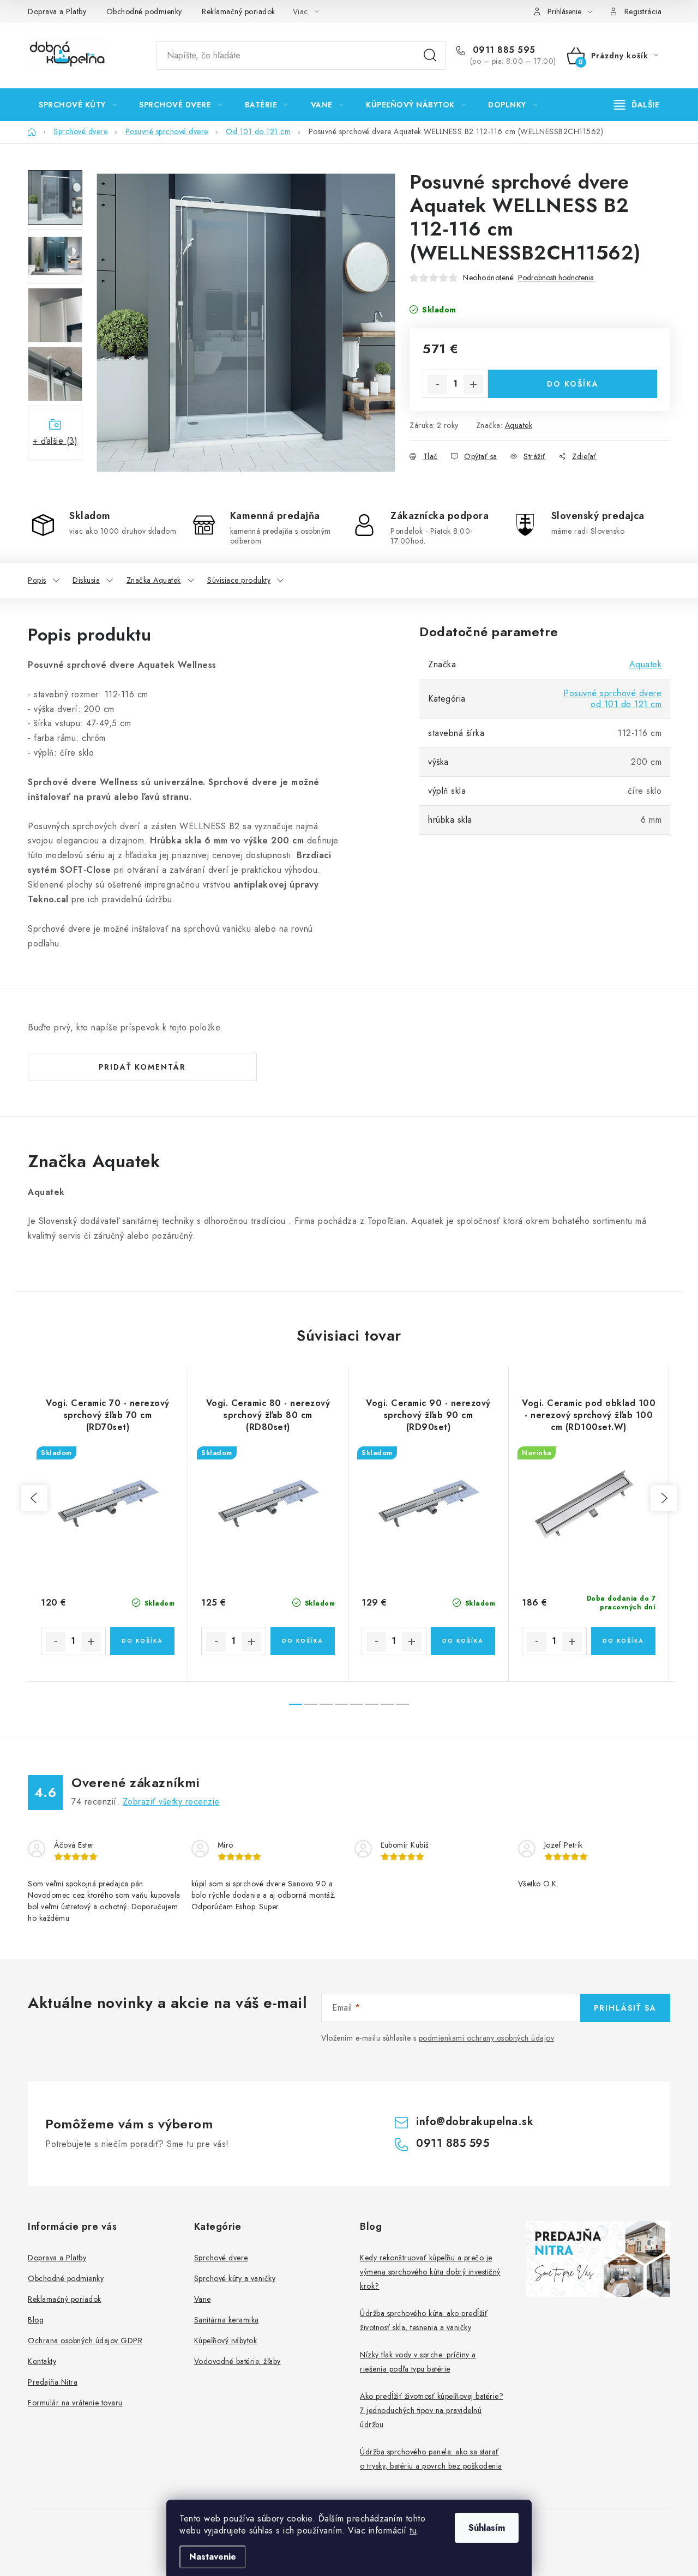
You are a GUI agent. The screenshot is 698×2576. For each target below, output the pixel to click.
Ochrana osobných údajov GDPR (85, 2340)
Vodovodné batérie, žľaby (237, 2361)
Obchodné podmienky (144, 11)
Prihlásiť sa (625, 2008)
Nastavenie (213, 2557)
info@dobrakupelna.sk (475, 2122)
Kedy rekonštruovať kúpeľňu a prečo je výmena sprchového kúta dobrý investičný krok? (430, 2272)
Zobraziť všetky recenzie (171, 1802)
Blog (36, 2320)
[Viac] (637, 105)
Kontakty (42, 2361)
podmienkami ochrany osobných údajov (487, 2038)
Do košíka (573, 384)
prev (34, 1498)
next (664, 1498)
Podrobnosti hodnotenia (556, 278)
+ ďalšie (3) (55, 441)
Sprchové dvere (221, 2258)
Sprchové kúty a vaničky (235, 2278)
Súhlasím (487, 2528)
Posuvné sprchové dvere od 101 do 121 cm (612, 699)
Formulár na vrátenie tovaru (75, 2403)
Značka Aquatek (154, 580)
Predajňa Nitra (53, 2382)
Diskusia (86, 580)
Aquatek (519, 425)
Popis (37, 580)
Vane (203, 2299)
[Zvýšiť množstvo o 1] (473, 384)
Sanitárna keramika (227, 2320)
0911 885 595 (503, 50)
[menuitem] (78, 105)
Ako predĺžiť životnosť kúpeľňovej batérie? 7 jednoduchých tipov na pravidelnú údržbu (432, 2410)
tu (413, 2530)
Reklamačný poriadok (239, 11)
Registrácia (643, 11)
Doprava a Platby (57, 11)
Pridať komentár (142, 1067)
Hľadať (430, 56)
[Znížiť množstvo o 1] (437, 384)
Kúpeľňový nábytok (226, 2340)
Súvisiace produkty (239, 580)
